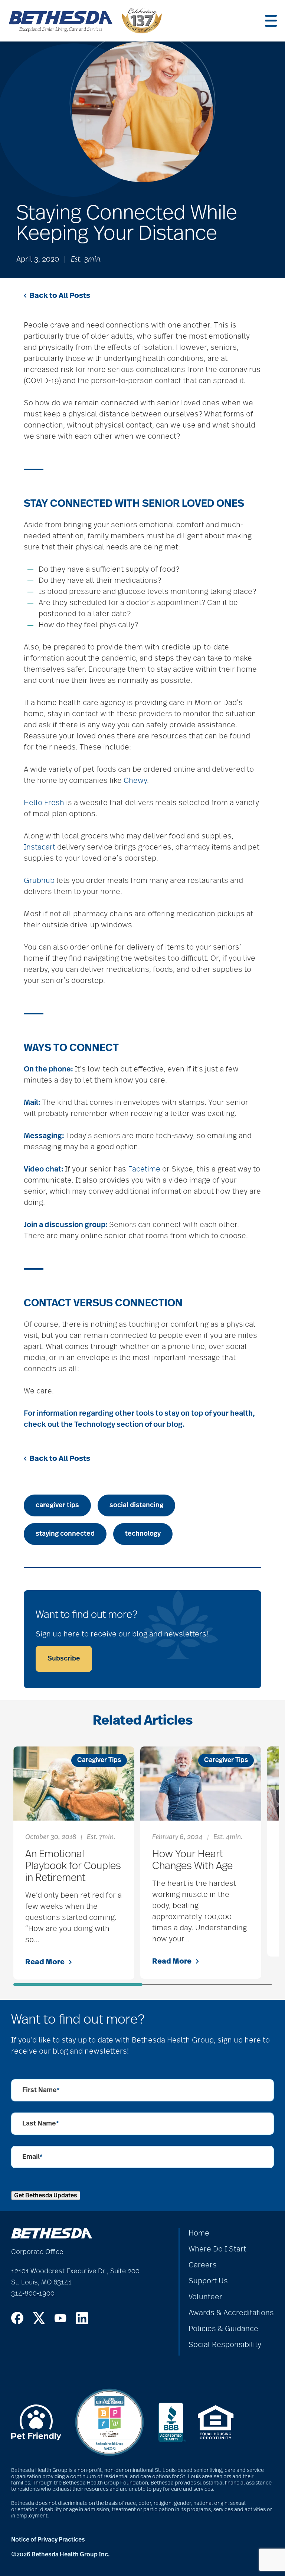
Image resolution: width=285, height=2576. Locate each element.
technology (143, 1534)
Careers (203, 2265)
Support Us (208, 2281)
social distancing (136, 1505)
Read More (45, 1962)
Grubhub (39, 881)
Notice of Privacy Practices (48, 2540)
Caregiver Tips (99, 1760)
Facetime (144, 1169)
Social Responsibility (225, 2345)
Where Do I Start (217, 2249)
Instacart (40, 847)
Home (199, 2233)
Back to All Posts (60, 296)
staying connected (65, 1534)
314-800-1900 (33, 2294)
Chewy (135, 781)
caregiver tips (57, 1505)
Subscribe (64, 1659)
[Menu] (271, 21)
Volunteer (205, 2297)
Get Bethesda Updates (46, 2196)
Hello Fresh (44, 803)
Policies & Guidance (223, 2329)
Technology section (109, 1425)
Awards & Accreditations (231, 2313)
